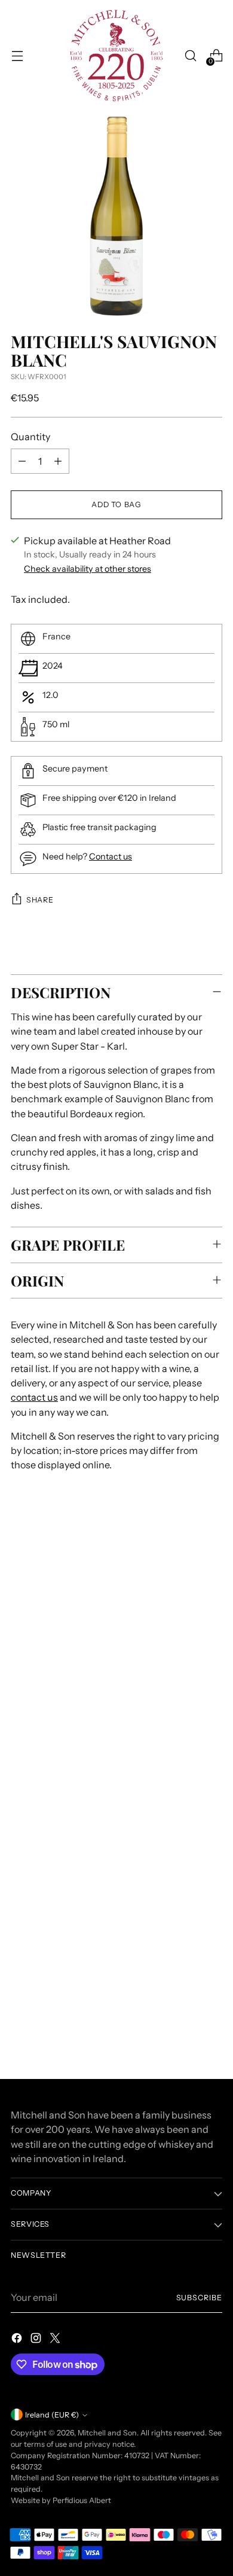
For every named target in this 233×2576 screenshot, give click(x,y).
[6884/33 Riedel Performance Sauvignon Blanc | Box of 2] (116, 1918)
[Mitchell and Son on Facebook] (18, 2340)
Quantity (30, 437)
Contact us (111, 856)
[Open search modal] (190, 56)
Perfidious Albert (82, 2500)
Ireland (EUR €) (52, 2415)
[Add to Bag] (208, 2010)
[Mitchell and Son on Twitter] (56, 2340)
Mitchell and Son (107, 2433)
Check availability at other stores (88, 569)
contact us (34, 1397)
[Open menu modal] (17, 56)
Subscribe (199, 2298)
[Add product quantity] (58, 461)
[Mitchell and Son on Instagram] (37, 2340)
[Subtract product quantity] (22, 461)
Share (40, 900)
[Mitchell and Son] (116, 56)
